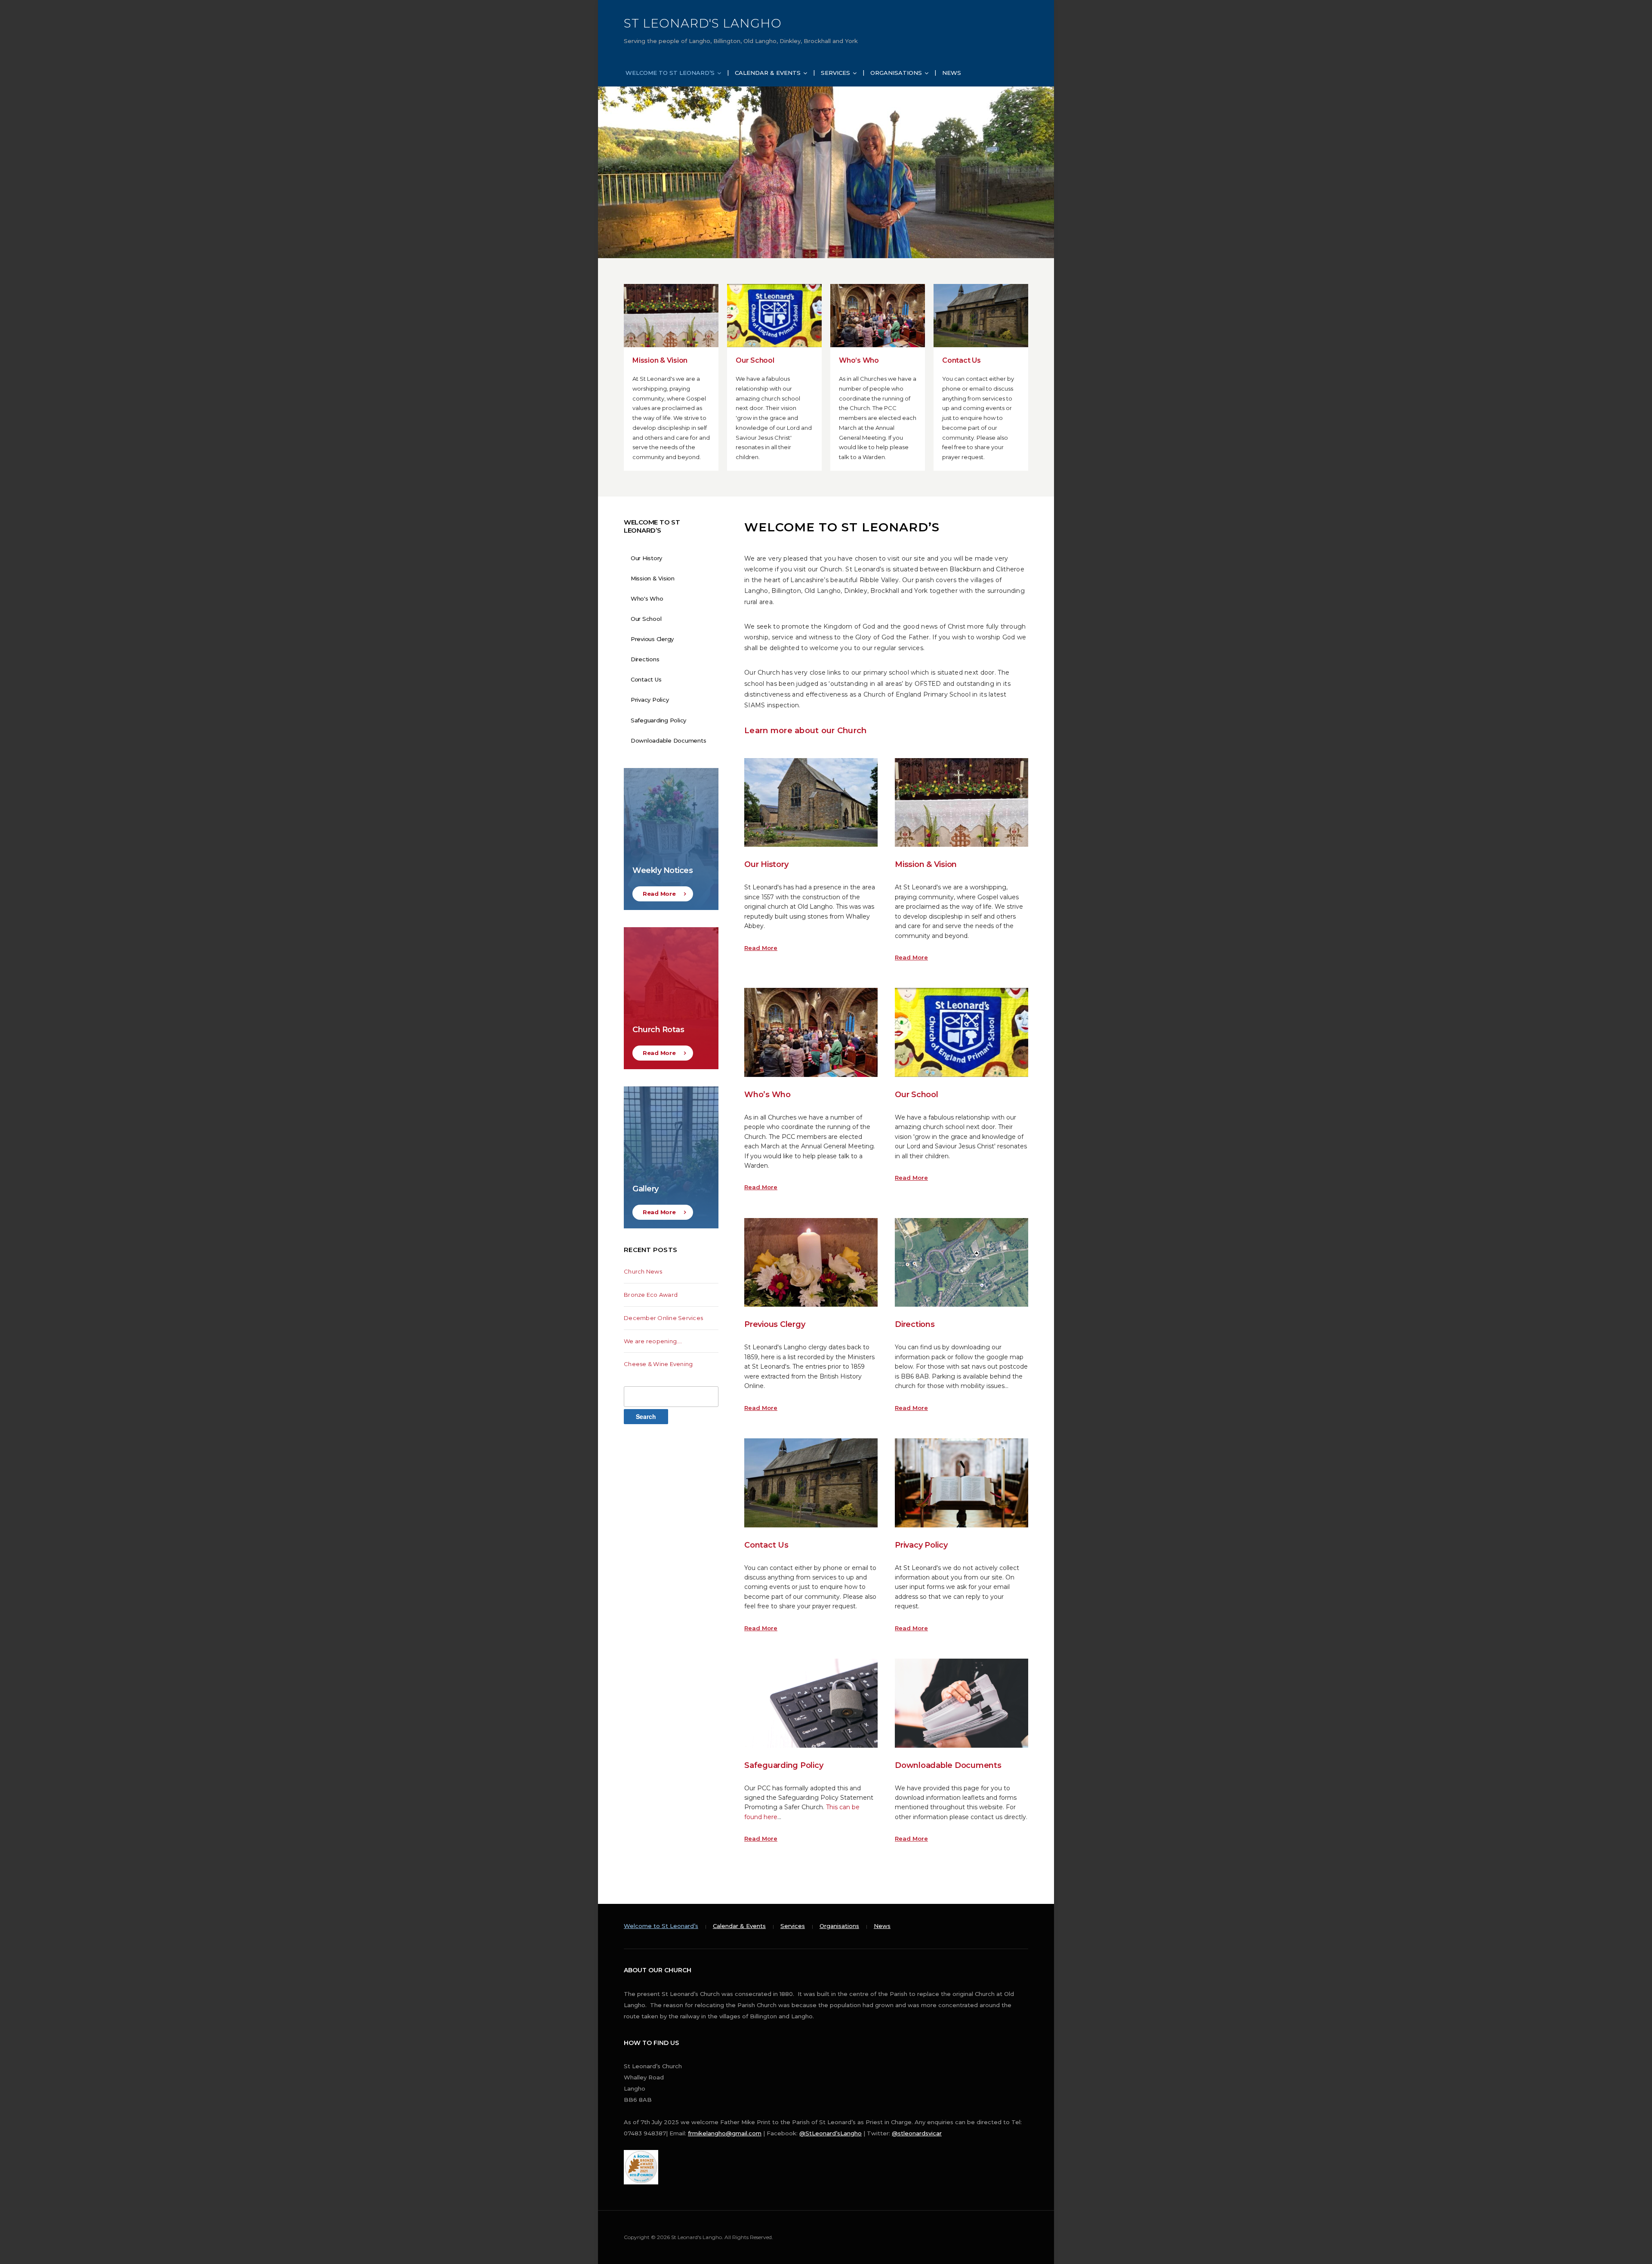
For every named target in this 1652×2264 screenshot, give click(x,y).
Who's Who (647, 598)
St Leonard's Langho (703, 23)
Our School (755, 360)
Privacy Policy (921, 1545)
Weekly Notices (663, 870)
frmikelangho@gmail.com (725, 2133)
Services (835, 73)
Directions (915, 1324)
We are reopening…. (653, 1341)
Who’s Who (859, 360)
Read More (761, 948)
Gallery (646, 1189)
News (952, 73)
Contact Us (962, 360)
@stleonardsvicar (917, 2133)
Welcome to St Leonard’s (670, 73)
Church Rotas (658, 1030)
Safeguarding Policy (784, 1765)
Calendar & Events (768, 73)
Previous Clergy (775, 1324)
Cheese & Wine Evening (658, 1364)
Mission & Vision (660, 360)
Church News (643, 1271)
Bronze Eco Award (651, 1295)
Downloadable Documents (948, 1765)
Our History (766, 864)
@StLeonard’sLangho (831, 2133)
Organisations (896, 73)
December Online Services (663, 1318)
